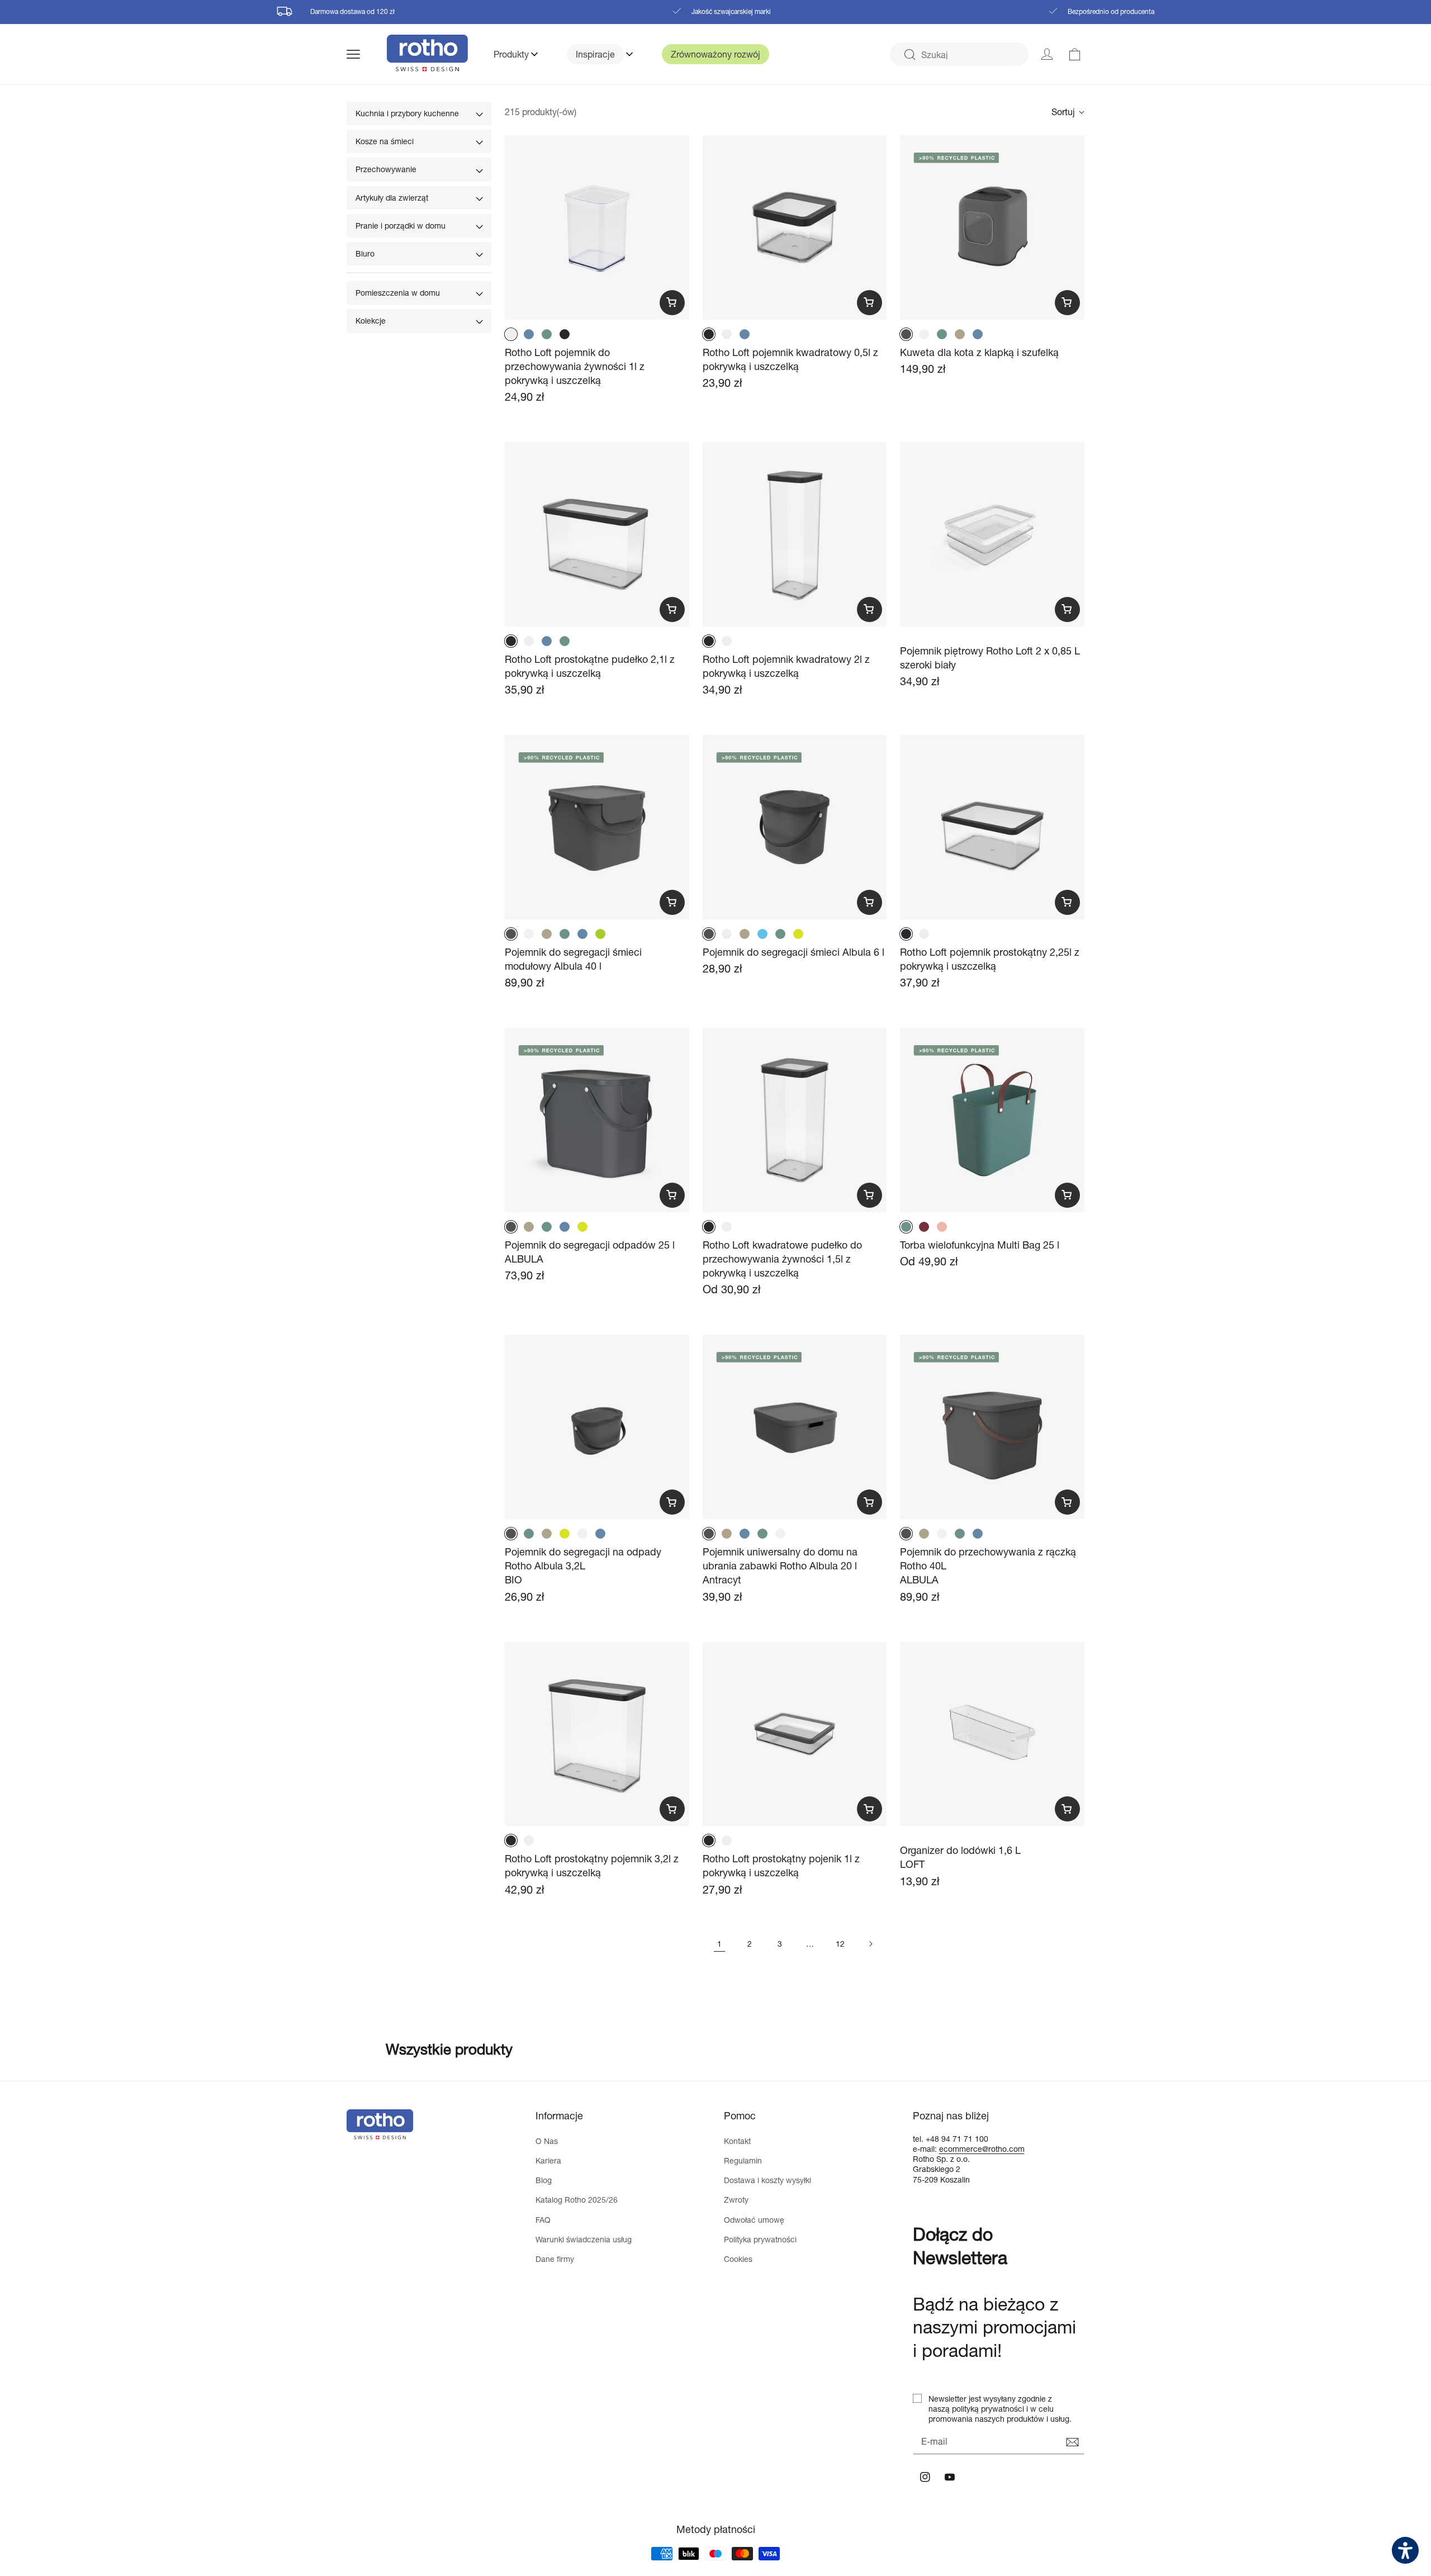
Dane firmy (555, 2259)
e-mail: (926, 2149)
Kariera (548, 2160)
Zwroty (736, 2200)
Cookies (738, 2259)
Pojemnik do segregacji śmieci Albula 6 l (793, 952)
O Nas (547, 2141)
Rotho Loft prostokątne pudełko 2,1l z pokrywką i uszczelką (590, 666)
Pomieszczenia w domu (398, 293)
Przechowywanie (386, 169)
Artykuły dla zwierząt (392, 198)
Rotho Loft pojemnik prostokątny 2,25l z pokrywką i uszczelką (990, 959)
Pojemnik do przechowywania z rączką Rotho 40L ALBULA (988, 1565)
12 (840, 1944)
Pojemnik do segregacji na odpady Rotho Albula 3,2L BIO (583, 1565)
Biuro (365, 253)
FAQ (543, 2220)
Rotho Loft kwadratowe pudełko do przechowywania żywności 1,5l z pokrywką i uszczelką (782, 1259)
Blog (544, 2180)
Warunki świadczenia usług (584, 2239)
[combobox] (959, 54)
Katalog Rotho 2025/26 (577, 2200)
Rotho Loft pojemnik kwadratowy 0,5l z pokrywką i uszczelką (790, 359)
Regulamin (743, 2160)
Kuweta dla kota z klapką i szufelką (979, 352)
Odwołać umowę (754, 2220)
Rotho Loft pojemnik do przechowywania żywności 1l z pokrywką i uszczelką (575, 366)
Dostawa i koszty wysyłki (767, 2180)
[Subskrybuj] (1072, 2442)
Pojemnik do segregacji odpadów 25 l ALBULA (590, 1252)
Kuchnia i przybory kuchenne (407, 113)
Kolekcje (371, 321)
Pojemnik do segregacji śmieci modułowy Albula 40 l (573, 959)
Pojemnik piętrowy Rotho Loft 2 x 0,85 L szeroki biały (990, 658)
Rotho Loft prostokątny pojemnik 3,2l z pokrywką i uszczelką (592, 1865)
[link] (1075, 54)
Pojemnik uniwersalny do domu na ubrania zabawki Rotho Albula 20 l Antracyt (780, 1565)
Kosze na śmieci (385, 141)
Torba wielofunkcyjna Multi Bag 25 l (980, 1245)
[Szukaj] (909, 55)
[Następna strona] (870, 1944)
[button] (367, 54)
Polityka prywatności (760, 2239)
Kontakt (737, 2141)
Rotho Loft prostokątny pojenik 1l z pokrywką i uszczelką (781, 1865)
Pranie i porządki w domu (401, 226)
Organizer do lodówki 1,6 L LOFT (960, 1857)
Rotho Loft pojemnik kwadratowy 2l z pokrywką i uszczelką (786, 666)
